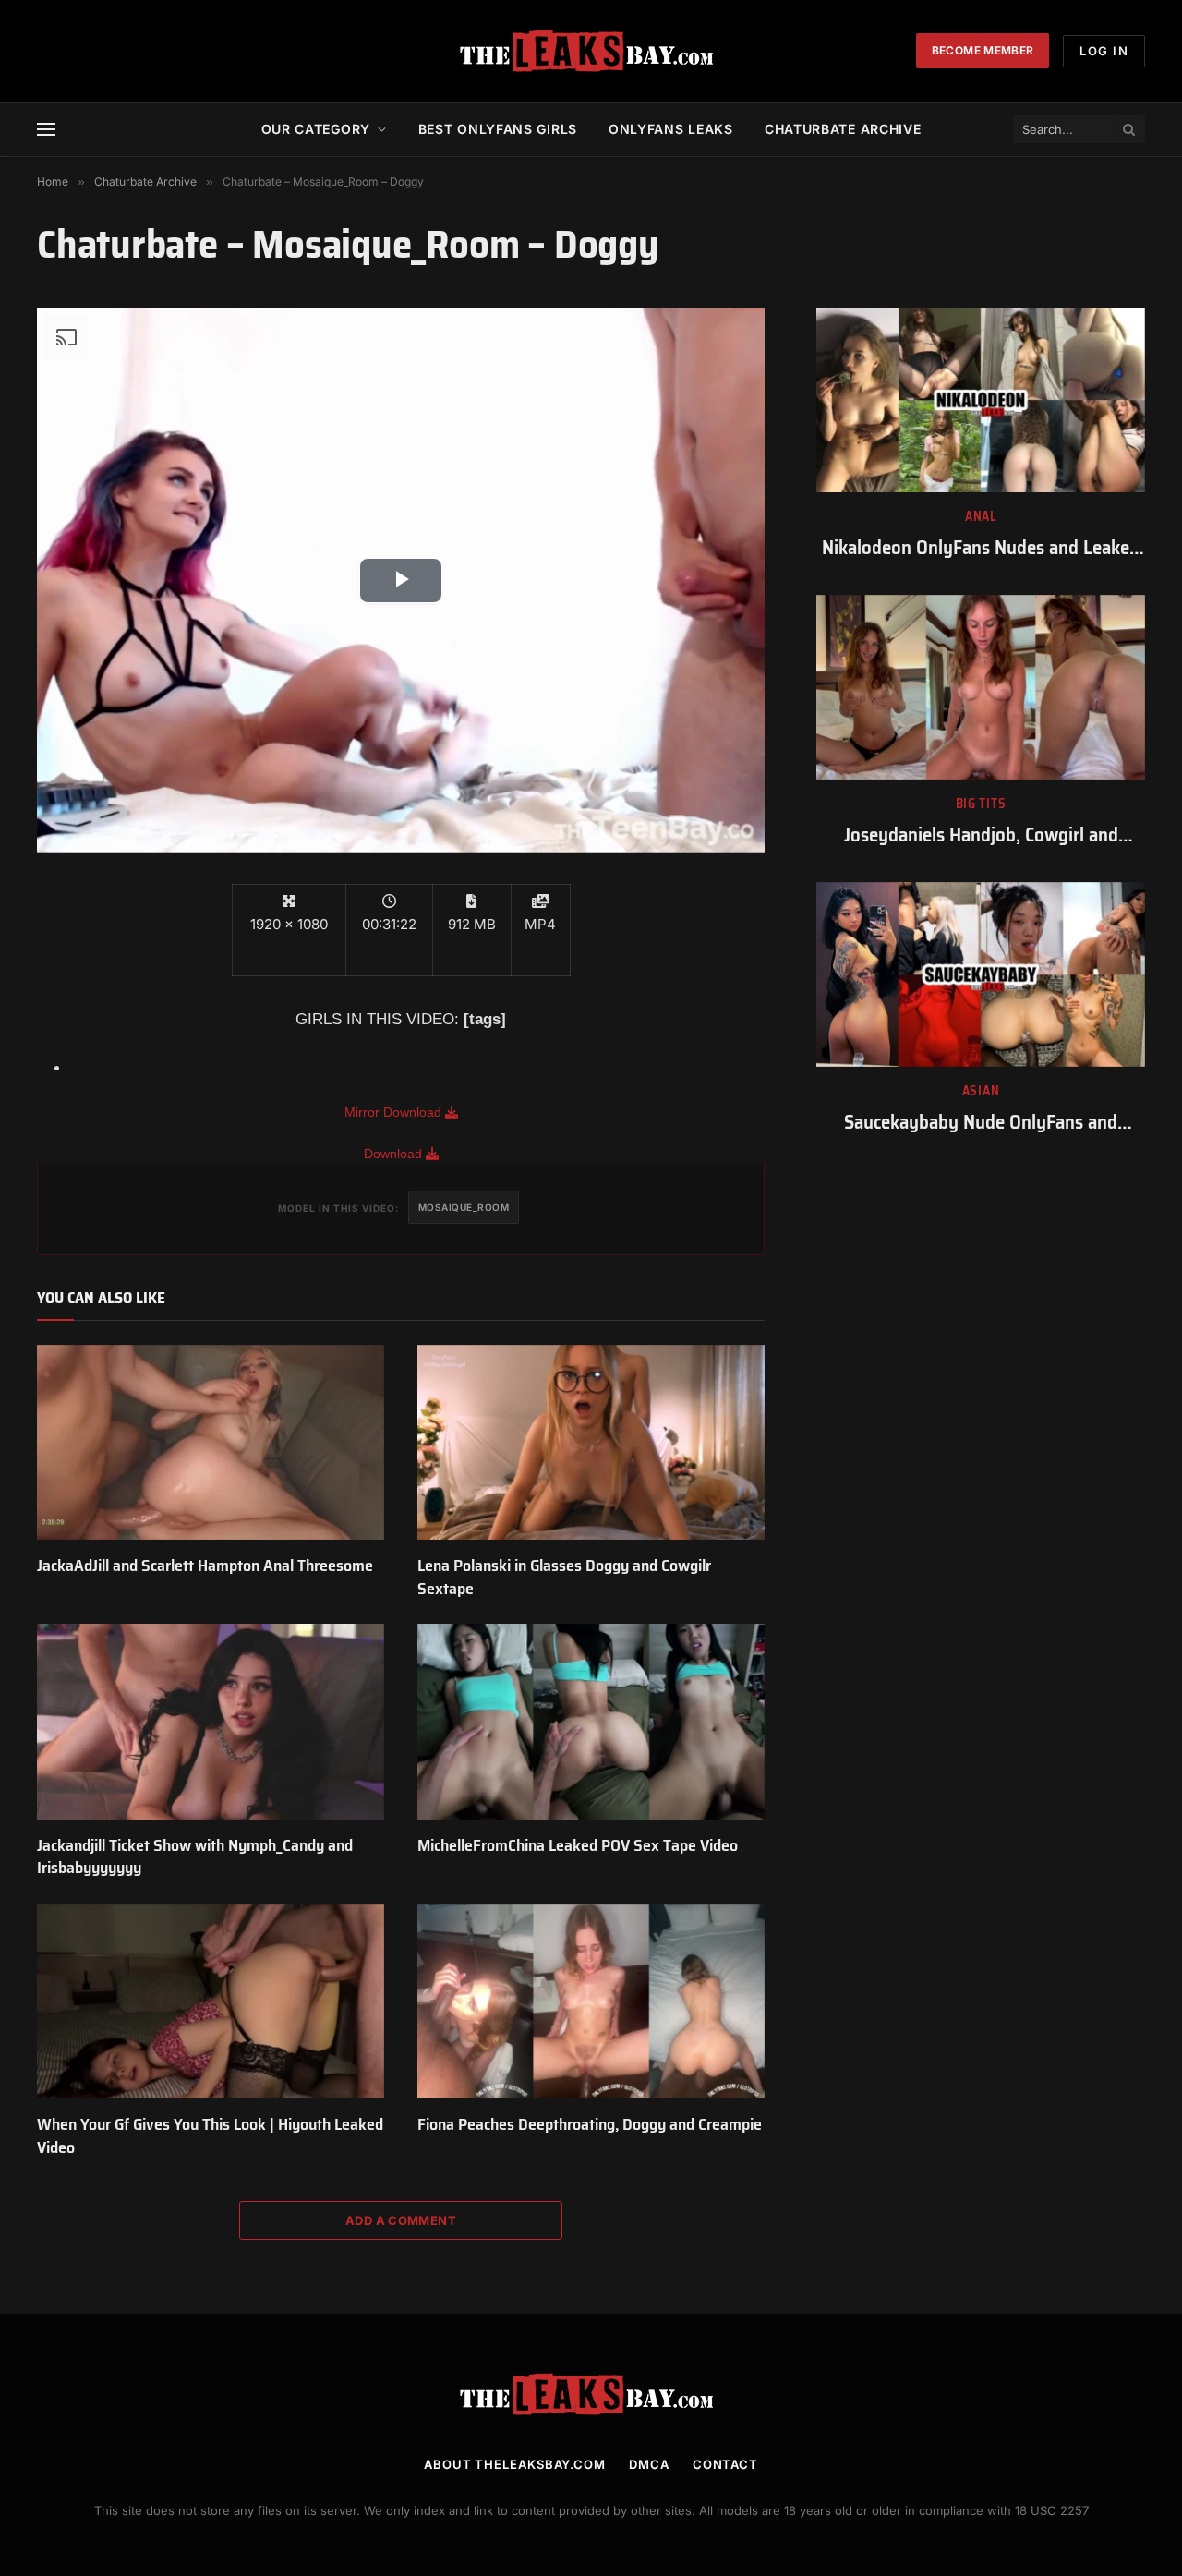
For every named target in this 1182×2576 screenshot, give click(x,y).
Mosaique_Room (464, 1207)
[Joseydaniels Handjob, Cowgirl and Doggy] (981, 687)
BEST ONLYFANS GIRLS (498, 129)
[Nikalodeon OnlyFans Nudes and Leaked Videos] (981, 400)
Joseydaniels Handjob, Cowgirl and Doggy (981, 835)
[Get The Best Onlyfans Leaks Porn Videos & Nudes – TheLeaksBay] (591, 51)
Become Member (983, 50)
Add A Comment (401, 2220)
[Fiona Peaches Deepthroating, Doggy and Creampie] (591, 2002)
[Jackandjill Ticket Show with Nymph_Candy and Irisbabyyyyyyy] (211, 1722)
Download (395, 1154)
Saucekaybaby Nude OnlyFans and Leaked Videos (981, 1123)
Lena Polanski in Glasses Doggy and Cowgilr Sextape (564, 1577)
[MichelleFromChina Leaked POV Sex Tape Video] (591, 1722)
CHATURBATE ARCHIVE (843, 129)
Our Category (316, 129)
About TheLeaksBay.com (515, 2464)
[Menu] (46, 130)
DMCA (649, 2464)
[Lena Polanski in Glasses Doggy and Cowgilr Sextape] (591, 1443)
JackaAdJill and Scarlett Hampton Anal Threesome (205, 1566)
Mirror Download (395, 1112)
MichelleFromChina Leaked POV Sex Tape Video (578, 1845)
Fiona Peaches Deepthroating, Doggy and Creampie (590, 2124)
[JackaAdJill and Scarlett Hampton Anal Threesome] (211, 1443)
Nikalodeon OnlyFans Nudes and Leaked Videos (981, 548)
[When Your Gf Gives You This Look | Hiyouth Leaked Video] (211, 2002)
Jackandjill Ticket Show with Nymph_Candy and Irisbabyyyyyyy (195, 1857)
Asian (981, 1091)
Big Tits (981, 804)
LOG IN (1104, 51)
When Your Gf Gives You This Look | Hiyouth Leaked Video (210, 2136)
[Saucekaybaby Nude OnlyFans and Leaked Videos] (981, 974)
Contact (725, 2464)
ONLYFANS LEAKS (671, 129)
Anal (981, 517)
